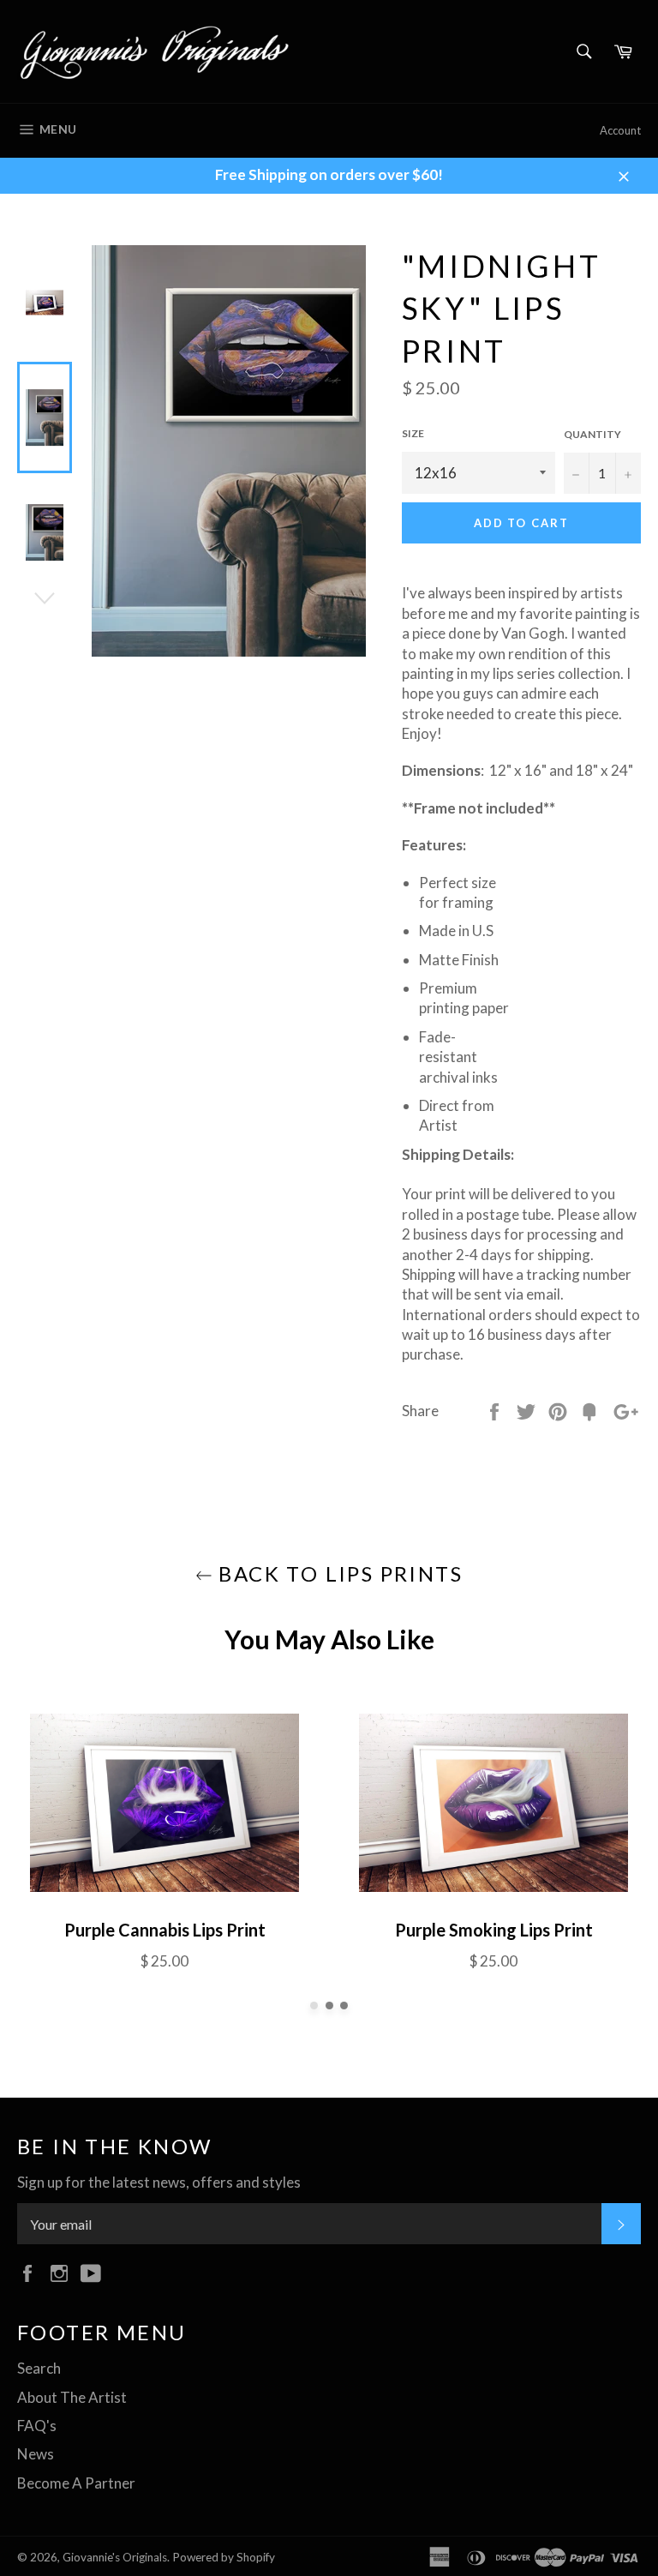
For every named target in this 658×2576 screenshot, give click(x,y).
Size (413, 433)
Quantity (592, 434)
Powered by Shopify (224, 2557)
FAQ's (37, 2426)
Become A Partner (76, 2483)
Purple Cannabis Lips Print (165, 1930)
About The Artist (72, 2397)
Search (39, 2368)
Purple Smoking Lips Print (494, 1930)
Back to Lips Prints (338, 1573)
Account (620, 130)
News (36, 2454)
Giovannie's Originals (115, 2557)
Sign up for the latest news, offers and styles (159, 2182)
